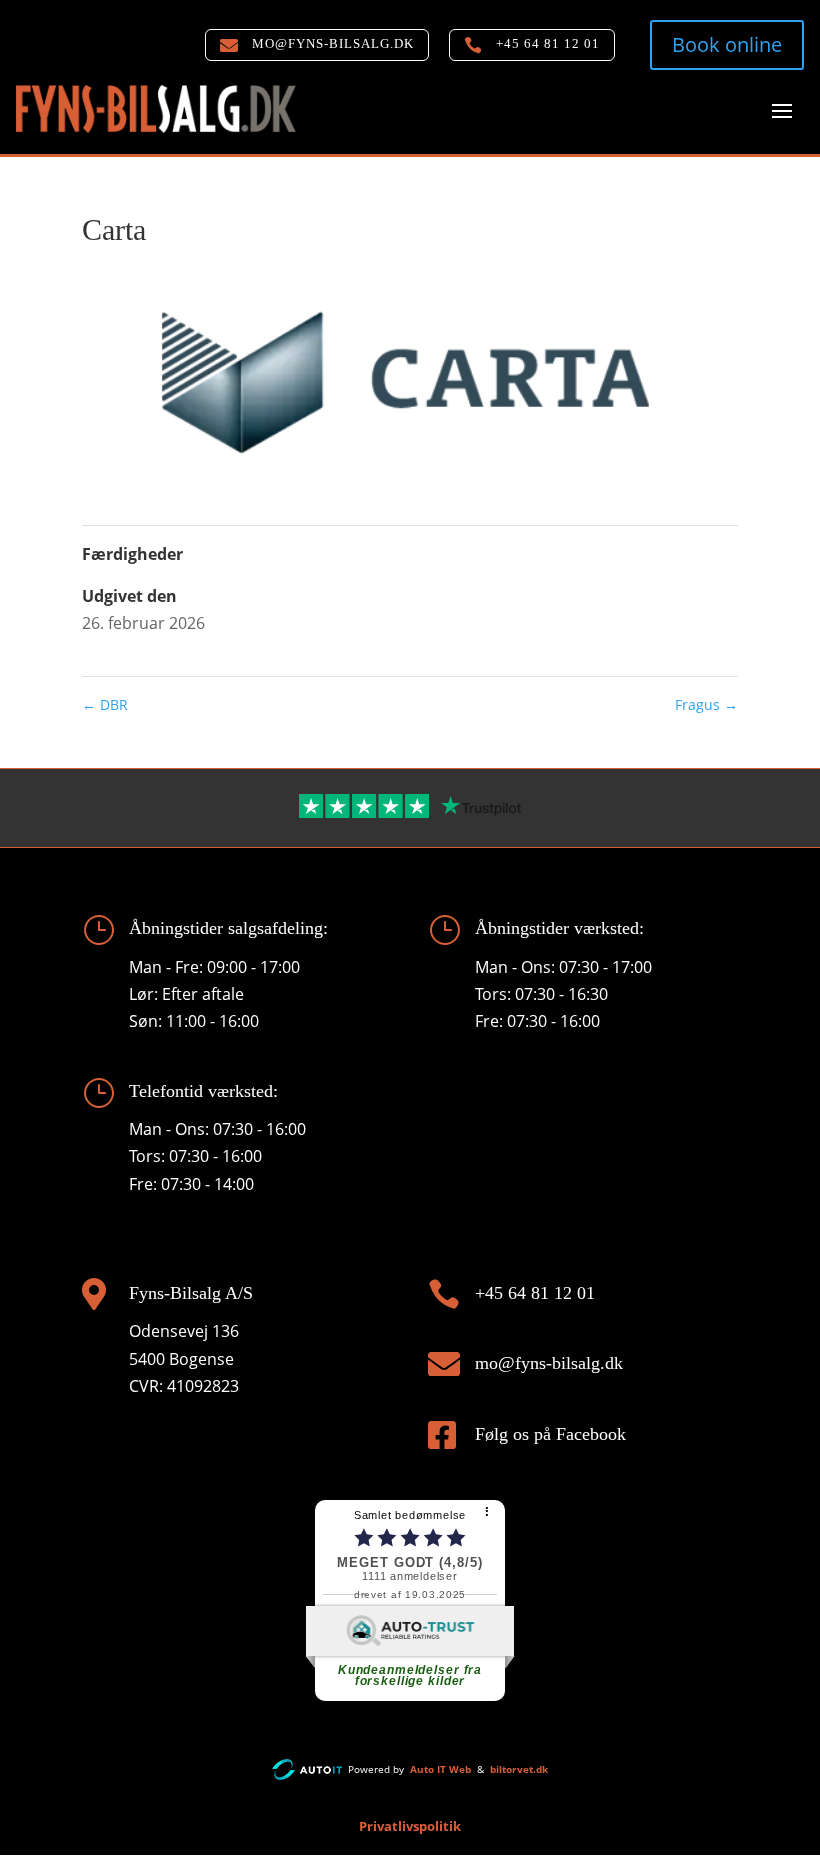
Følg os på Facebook (550, 1434)
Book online (727, 44)
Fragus (706, 704)
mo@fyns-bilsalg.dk (549, 1363)
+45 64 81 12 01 (535, 1293)
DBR (105, 704)
